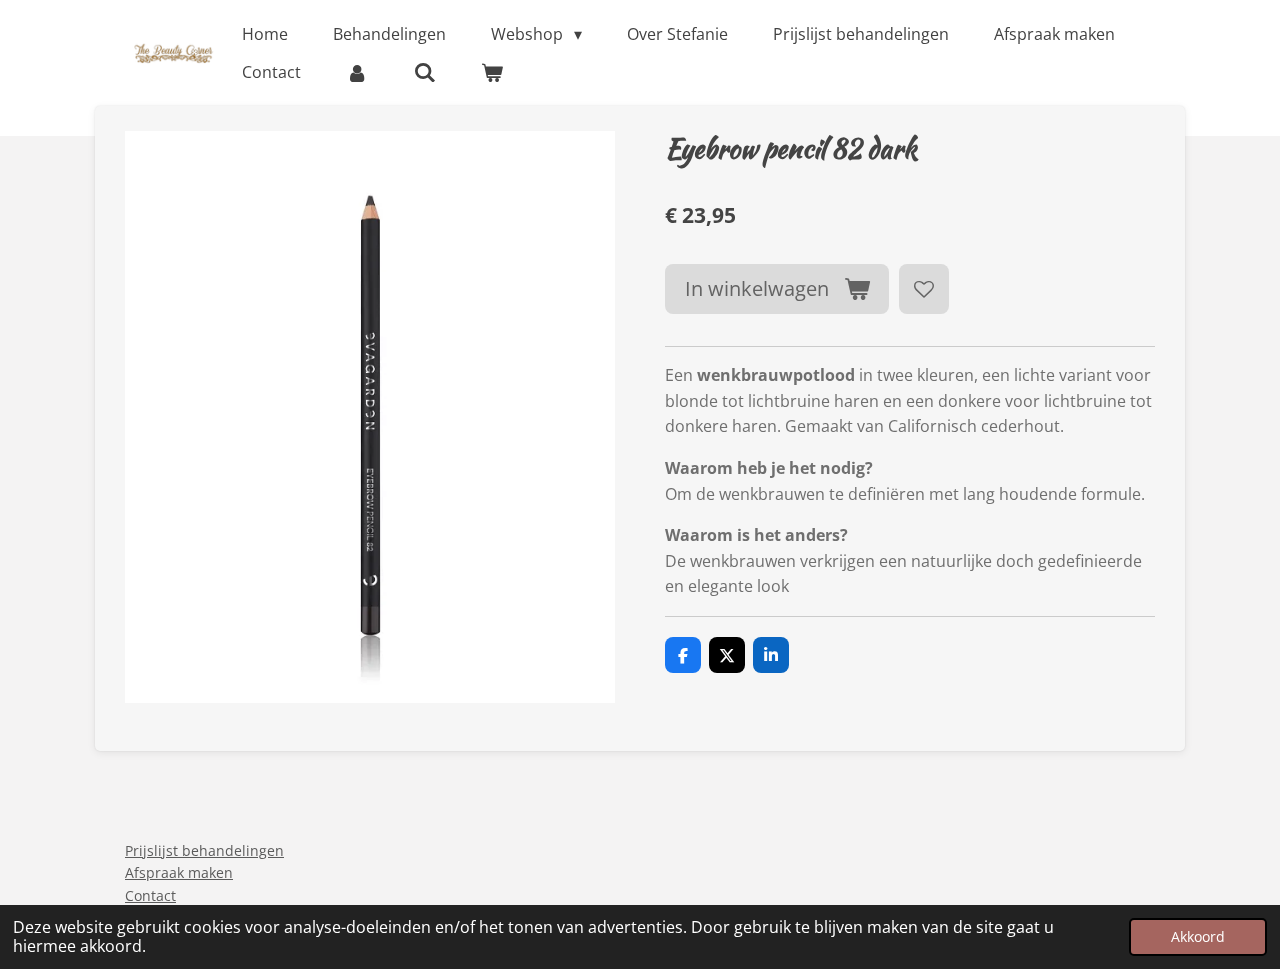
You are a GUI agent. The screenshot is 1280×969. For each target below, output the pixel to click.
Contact (150, 895)
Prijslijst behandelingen (204, 850)
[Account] (357, 72)
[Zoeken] (425, 72)
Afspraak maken (179, 872)
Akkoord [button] (1198, 936)
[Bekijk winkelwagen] (492, 72)
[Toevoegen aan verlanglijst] (924, 289)
